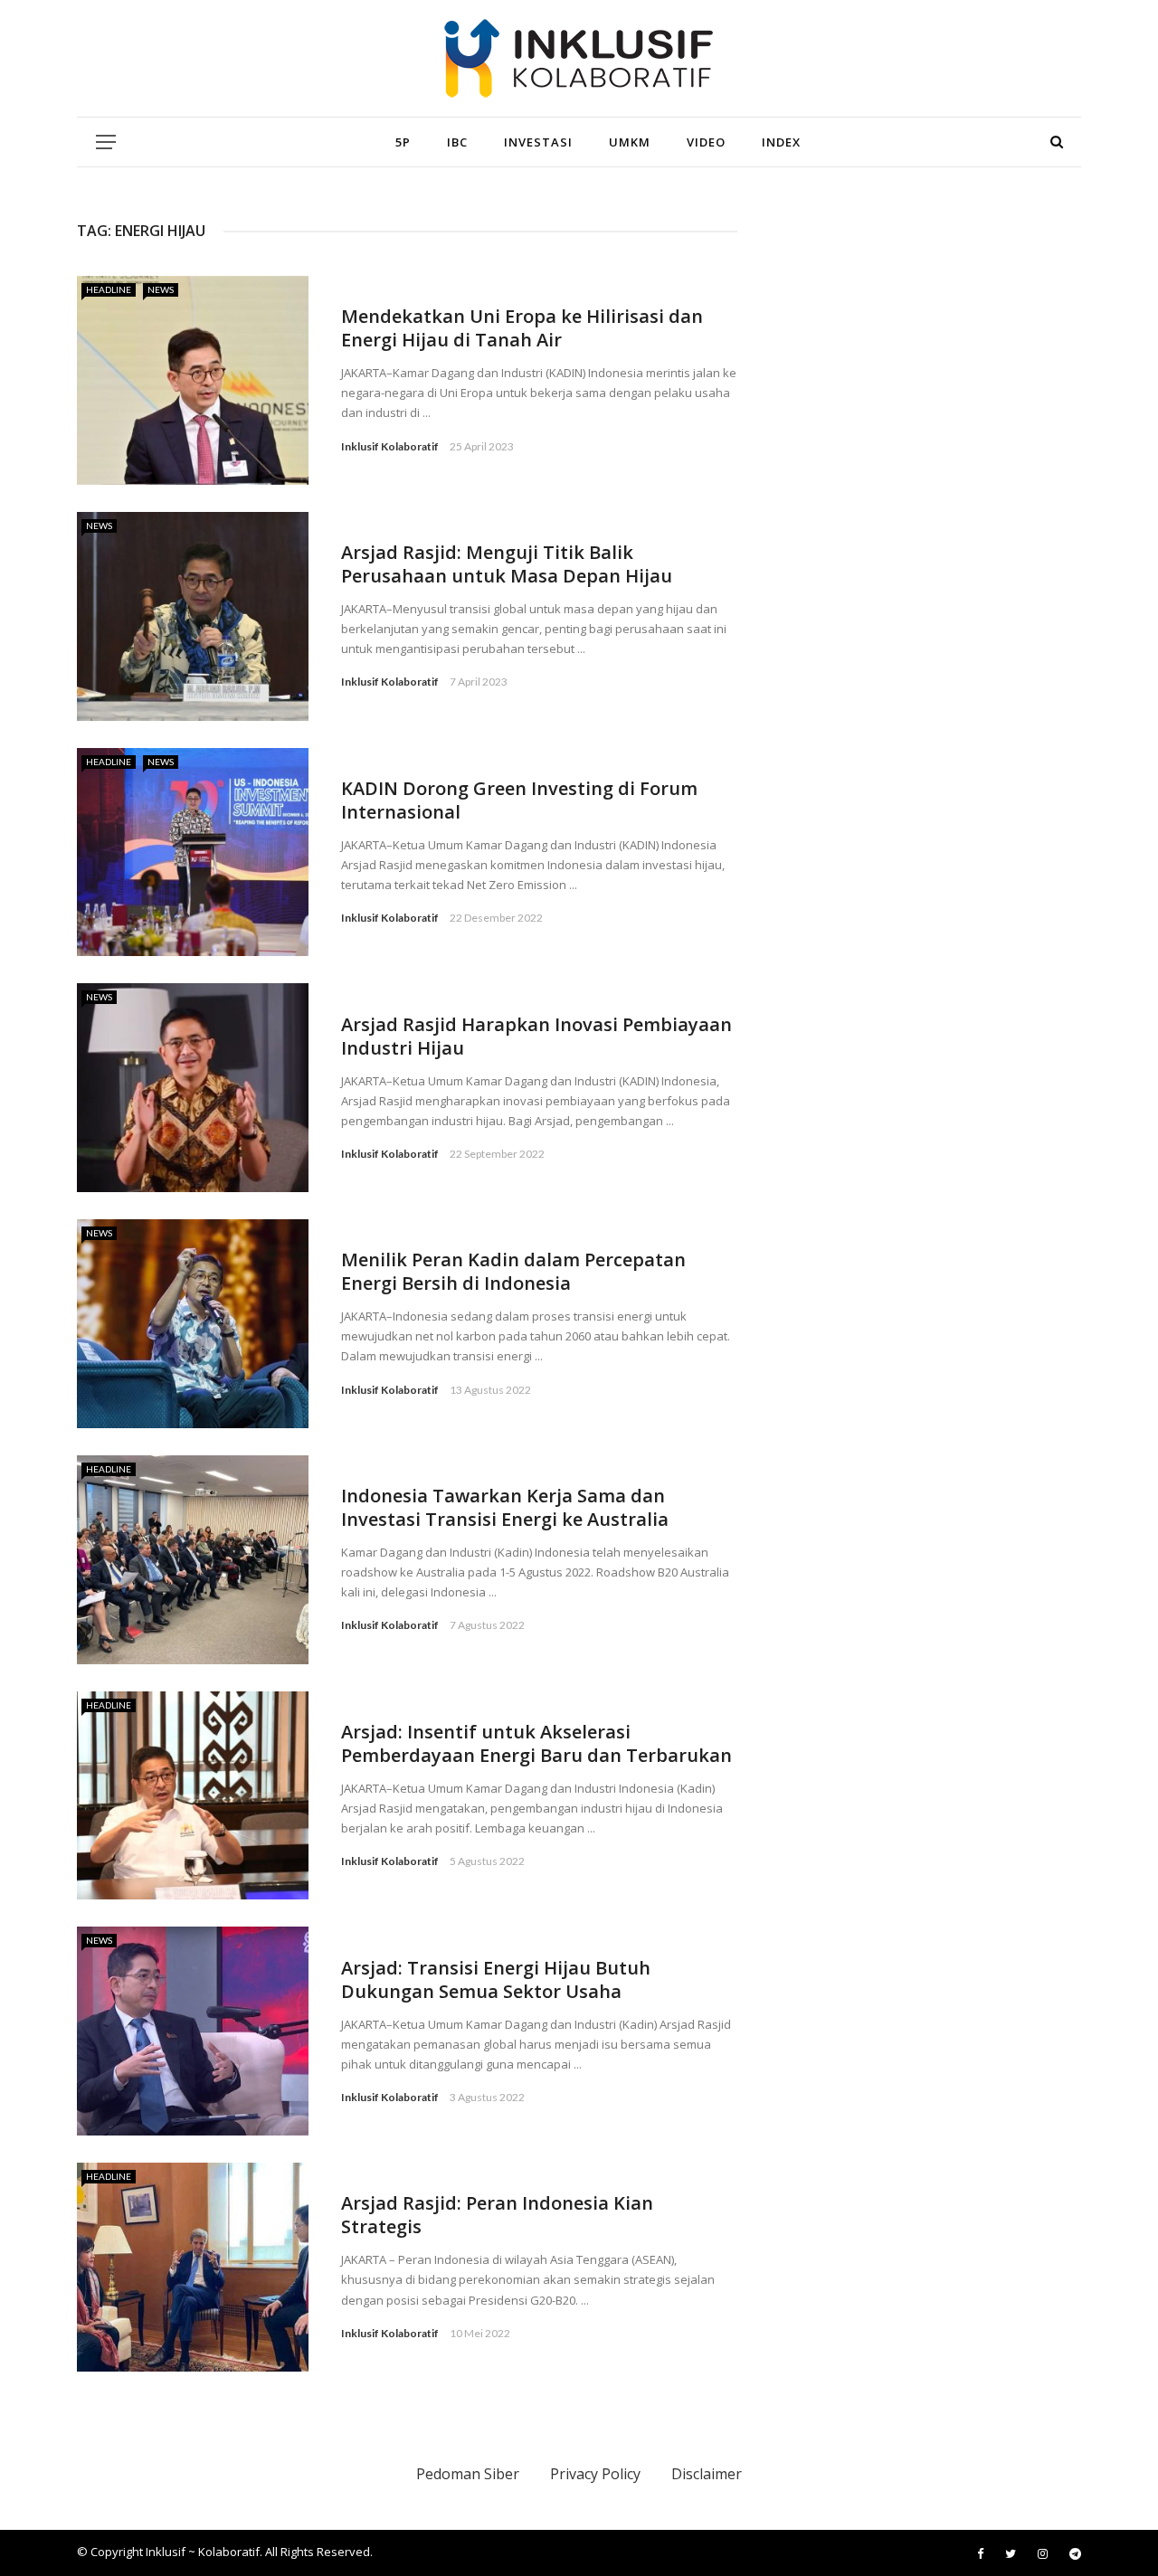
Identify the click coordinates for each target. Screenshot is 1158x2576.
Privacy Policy (595, 2474)
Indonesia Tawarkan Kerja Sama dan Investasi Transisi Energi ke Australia (505, 1507)
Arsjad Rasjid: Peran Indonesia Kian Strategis (497, 2215)
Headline (109, 289)
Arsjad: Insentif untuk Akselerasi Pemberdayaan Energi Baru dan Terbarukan (536, 1743)
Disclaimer (707, 2474)
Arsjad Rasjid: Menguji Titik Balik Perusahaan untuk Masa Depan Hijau (507, 564)
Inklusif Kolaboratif (390, 446)
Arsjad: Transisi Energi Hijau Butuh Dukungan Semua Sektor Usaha (496, 1979)
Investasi (538, 142)
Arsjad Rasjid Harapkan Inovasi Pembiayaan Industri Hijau (536, 1036)
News (161, 289)
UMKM (630, 142)
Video (706, 142)
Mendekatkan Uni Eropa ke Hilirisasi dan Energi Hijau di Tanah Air (522, 328)
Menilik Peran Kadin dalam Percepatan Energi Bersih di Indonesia (513, 1271)
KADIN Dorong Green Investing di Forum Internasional (519, 800)
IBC (457, 142)
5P (403, 142)
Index (781, 142)
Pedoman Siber (468, 2474)
